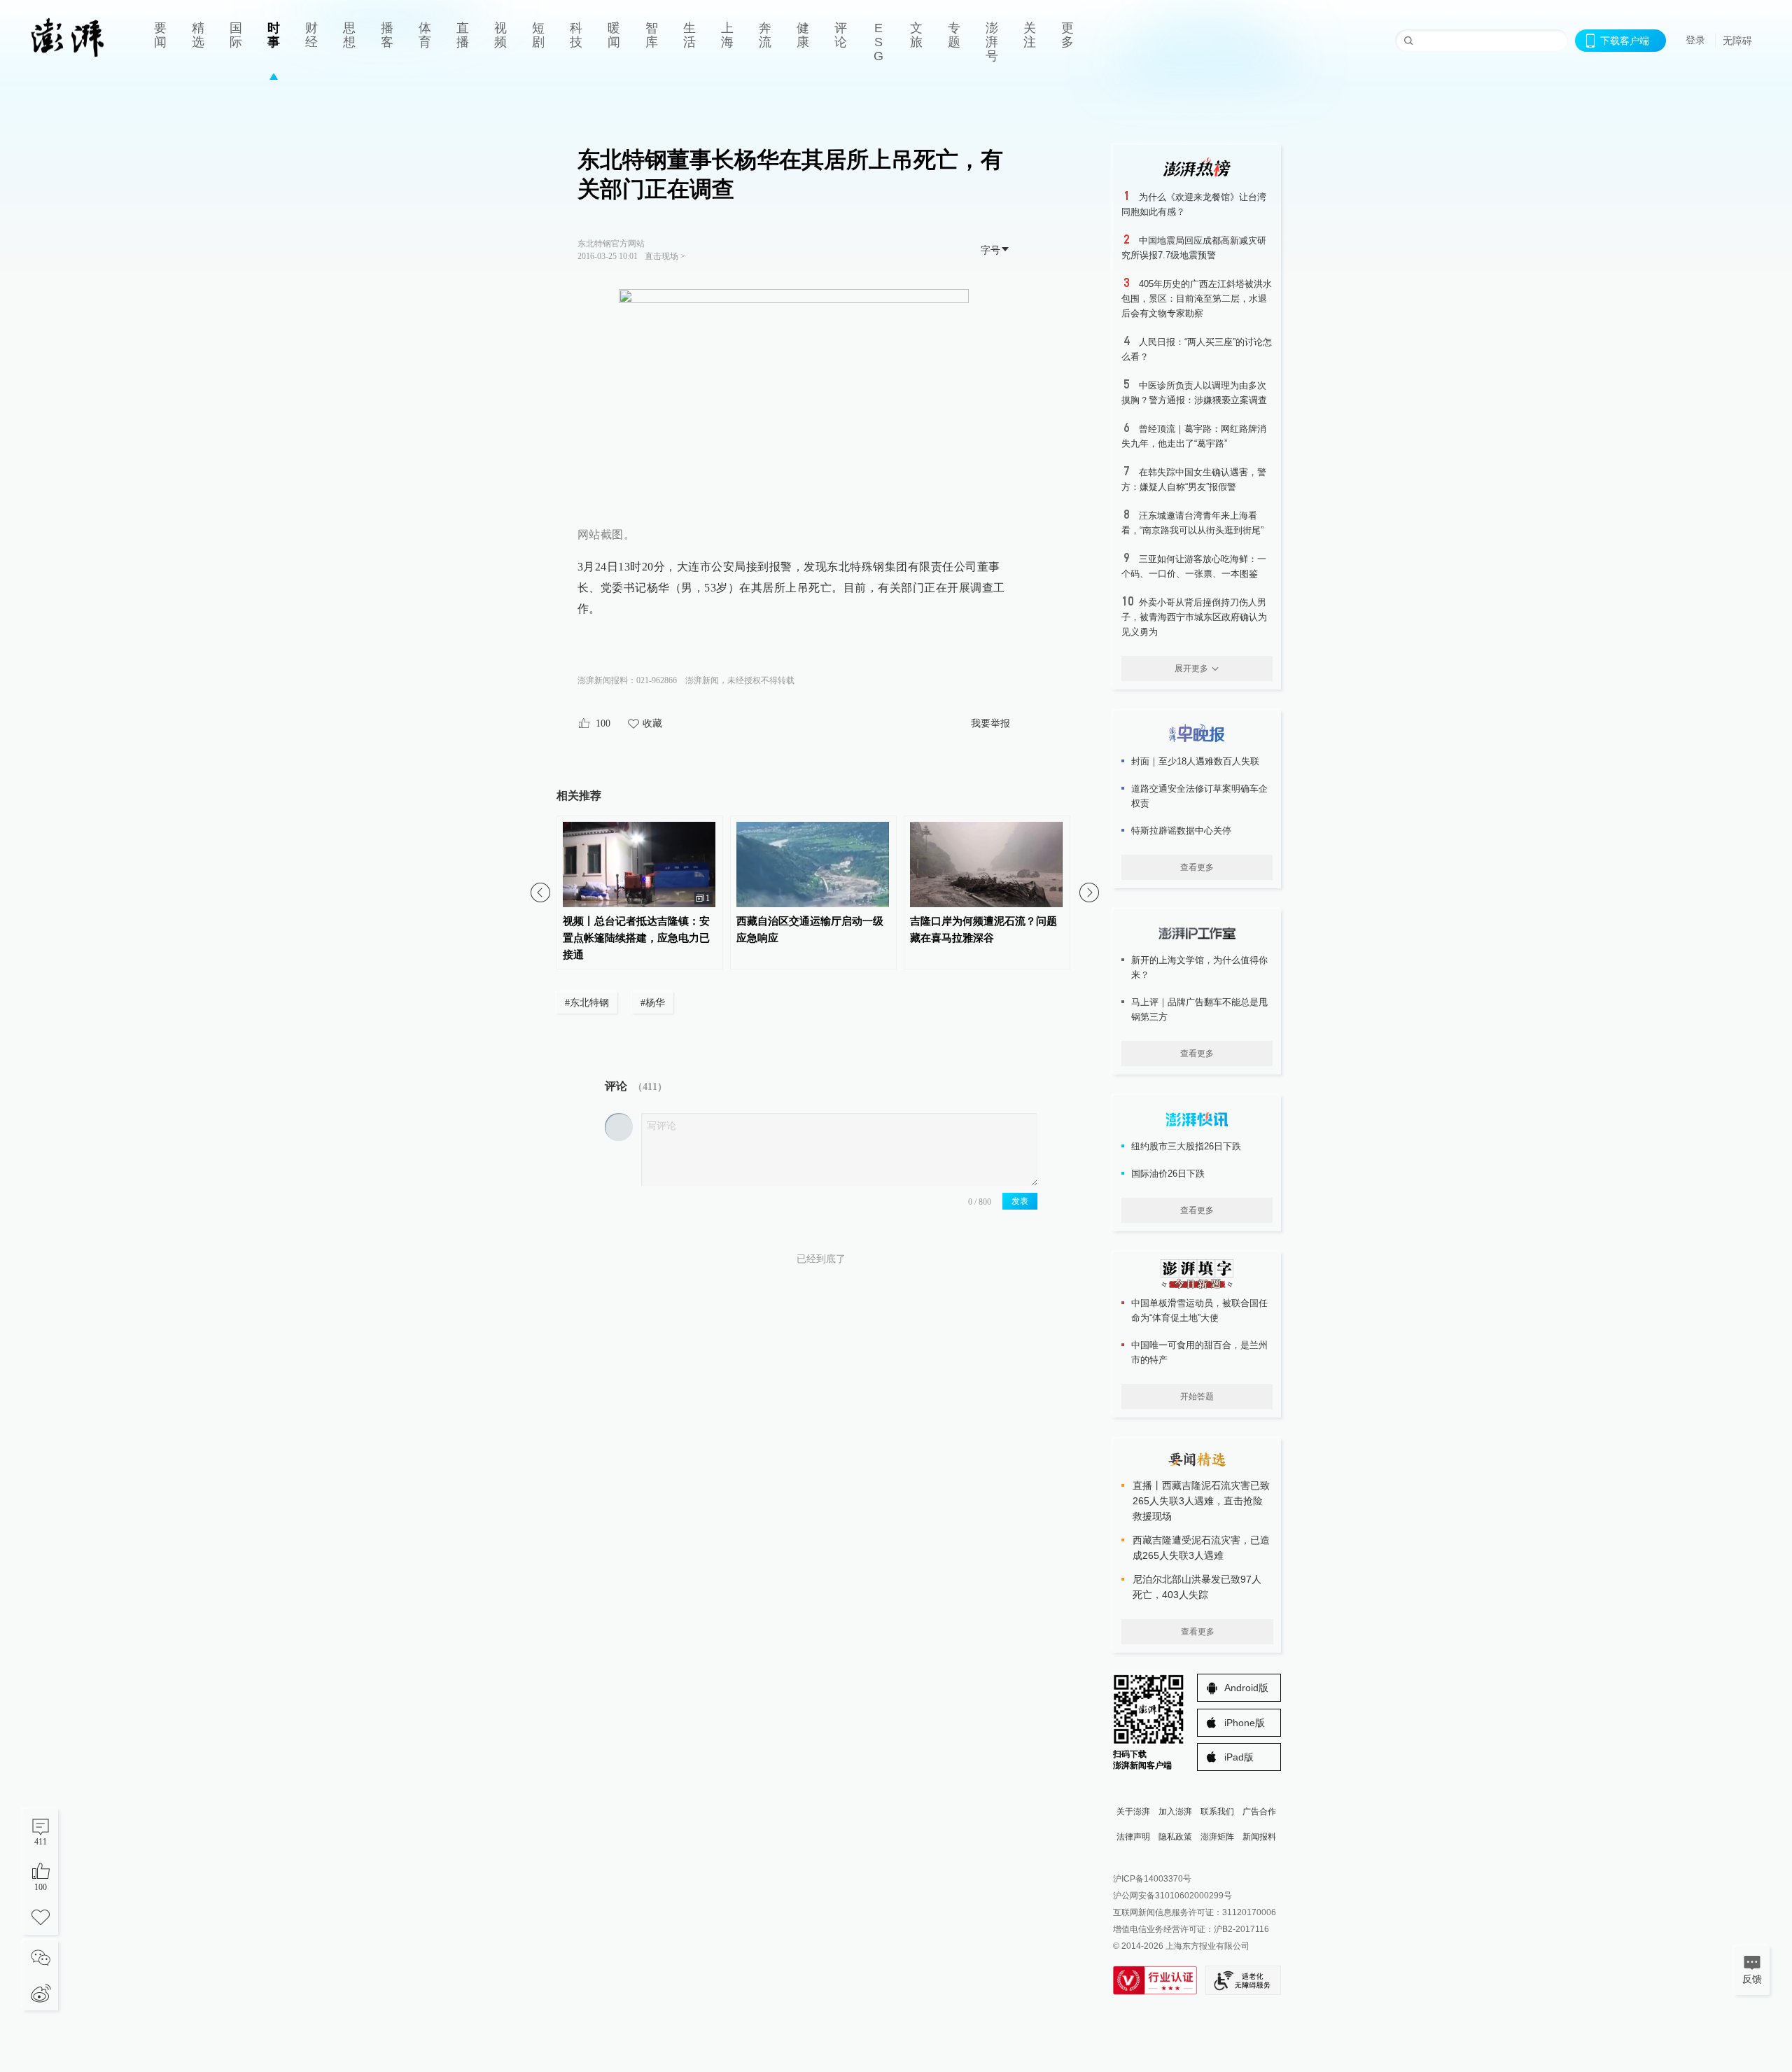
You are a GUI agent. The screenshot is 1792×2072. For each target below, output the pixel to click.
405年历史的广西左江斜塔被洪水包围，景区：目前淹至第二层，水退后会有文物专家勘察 (1197, 299)
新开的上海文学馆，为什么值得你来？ (1199, 967)
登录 (1695, 40)
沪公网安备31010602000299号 (1172, 1896)
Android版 (1246, 1688)
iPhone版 (1245, 1723)
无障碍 (1737, 41)
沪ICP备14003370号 (1152, 1879)
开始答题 (1197, 1396)
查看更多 (1197, 867)
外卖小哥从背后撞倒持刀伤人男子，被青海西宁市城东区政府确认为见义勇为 (1194, 617)
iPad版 (1239, 1757)
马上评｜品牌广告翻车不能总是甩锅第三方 (1199, 1009)
